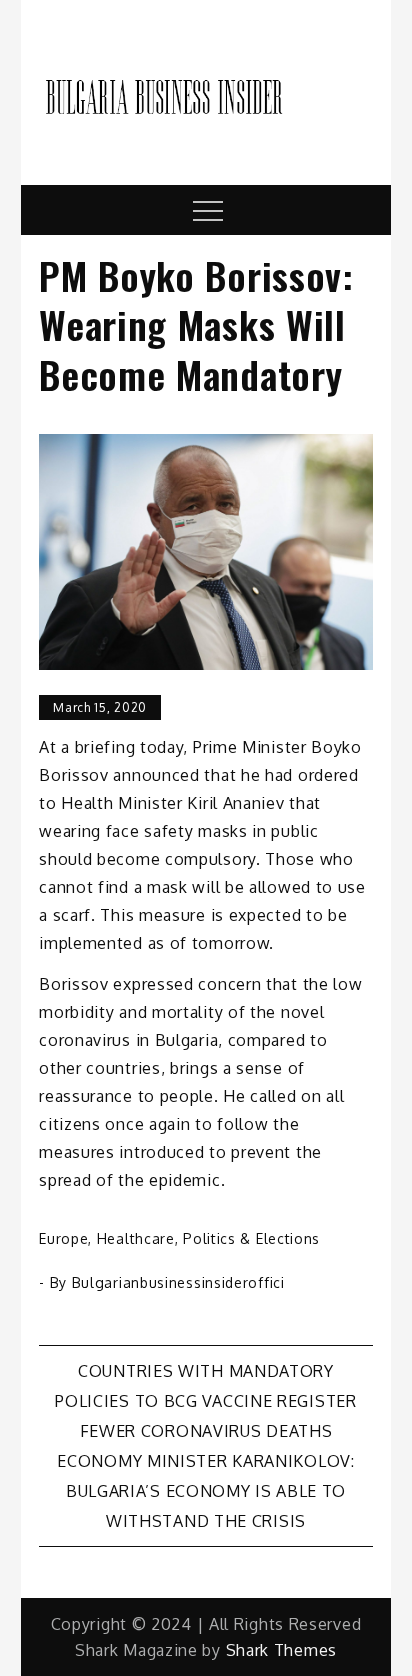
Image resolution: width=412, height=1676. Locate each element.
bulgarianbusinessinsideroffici (178, 1282)
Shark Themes (281, 1650)
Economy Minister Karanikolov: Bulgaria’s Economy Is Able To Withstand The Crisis (205, 1491)
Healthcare (136, 1238)
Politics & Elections (251, 1238)
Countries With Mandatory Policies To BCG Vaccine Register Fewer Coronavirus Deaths (205, 1401)
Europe (63, 1238)
